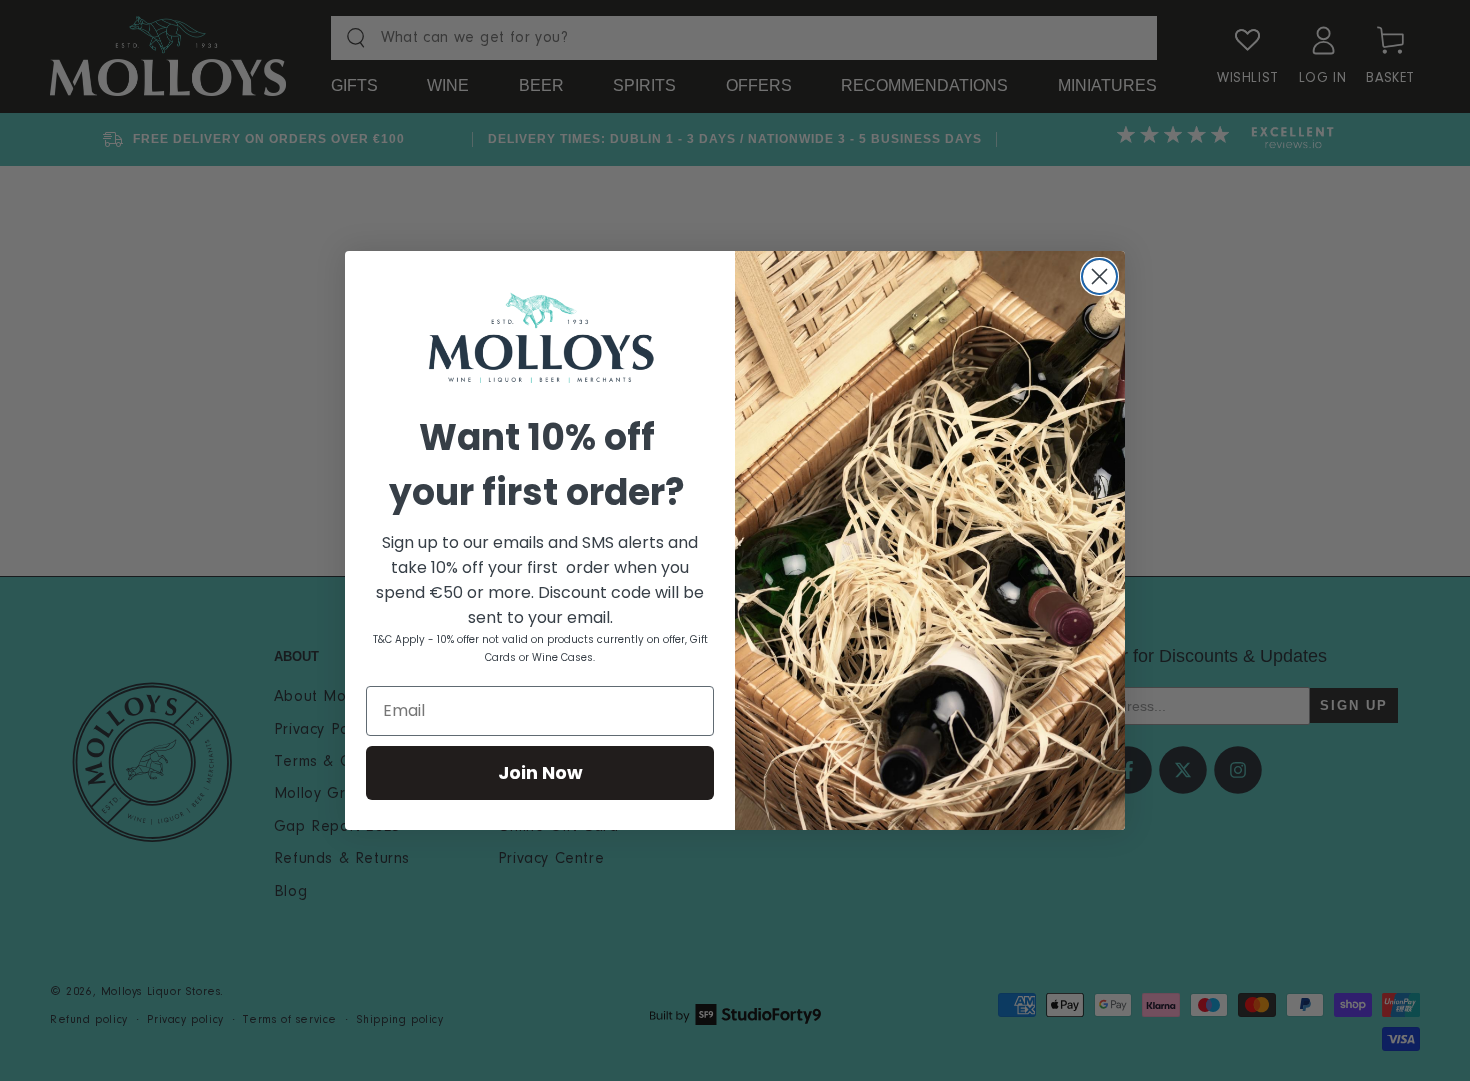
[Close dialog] (1099, 276)
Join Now (540, 772)
